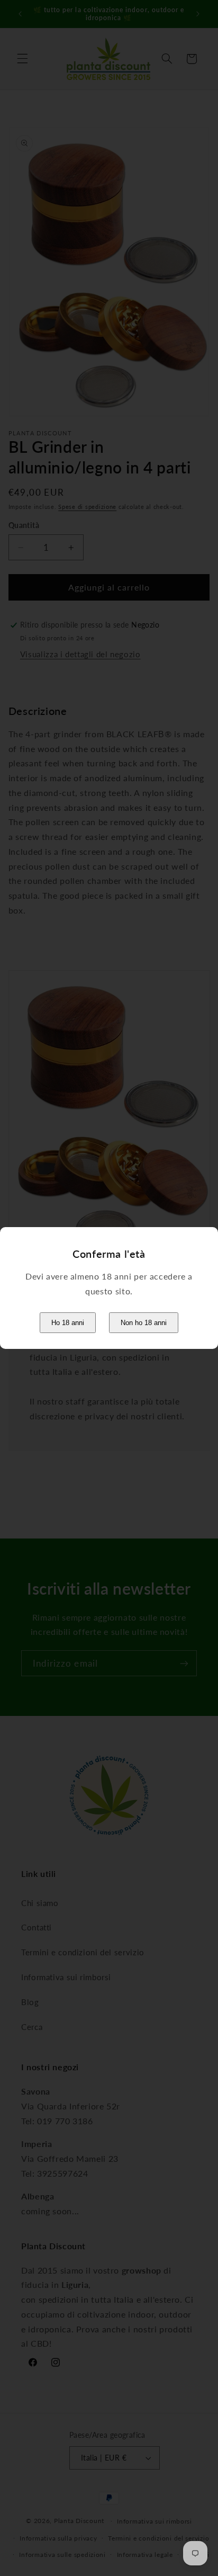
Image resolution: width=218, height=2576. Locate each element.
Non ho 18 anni (144, 1323)
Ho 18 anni (68, 1323)
